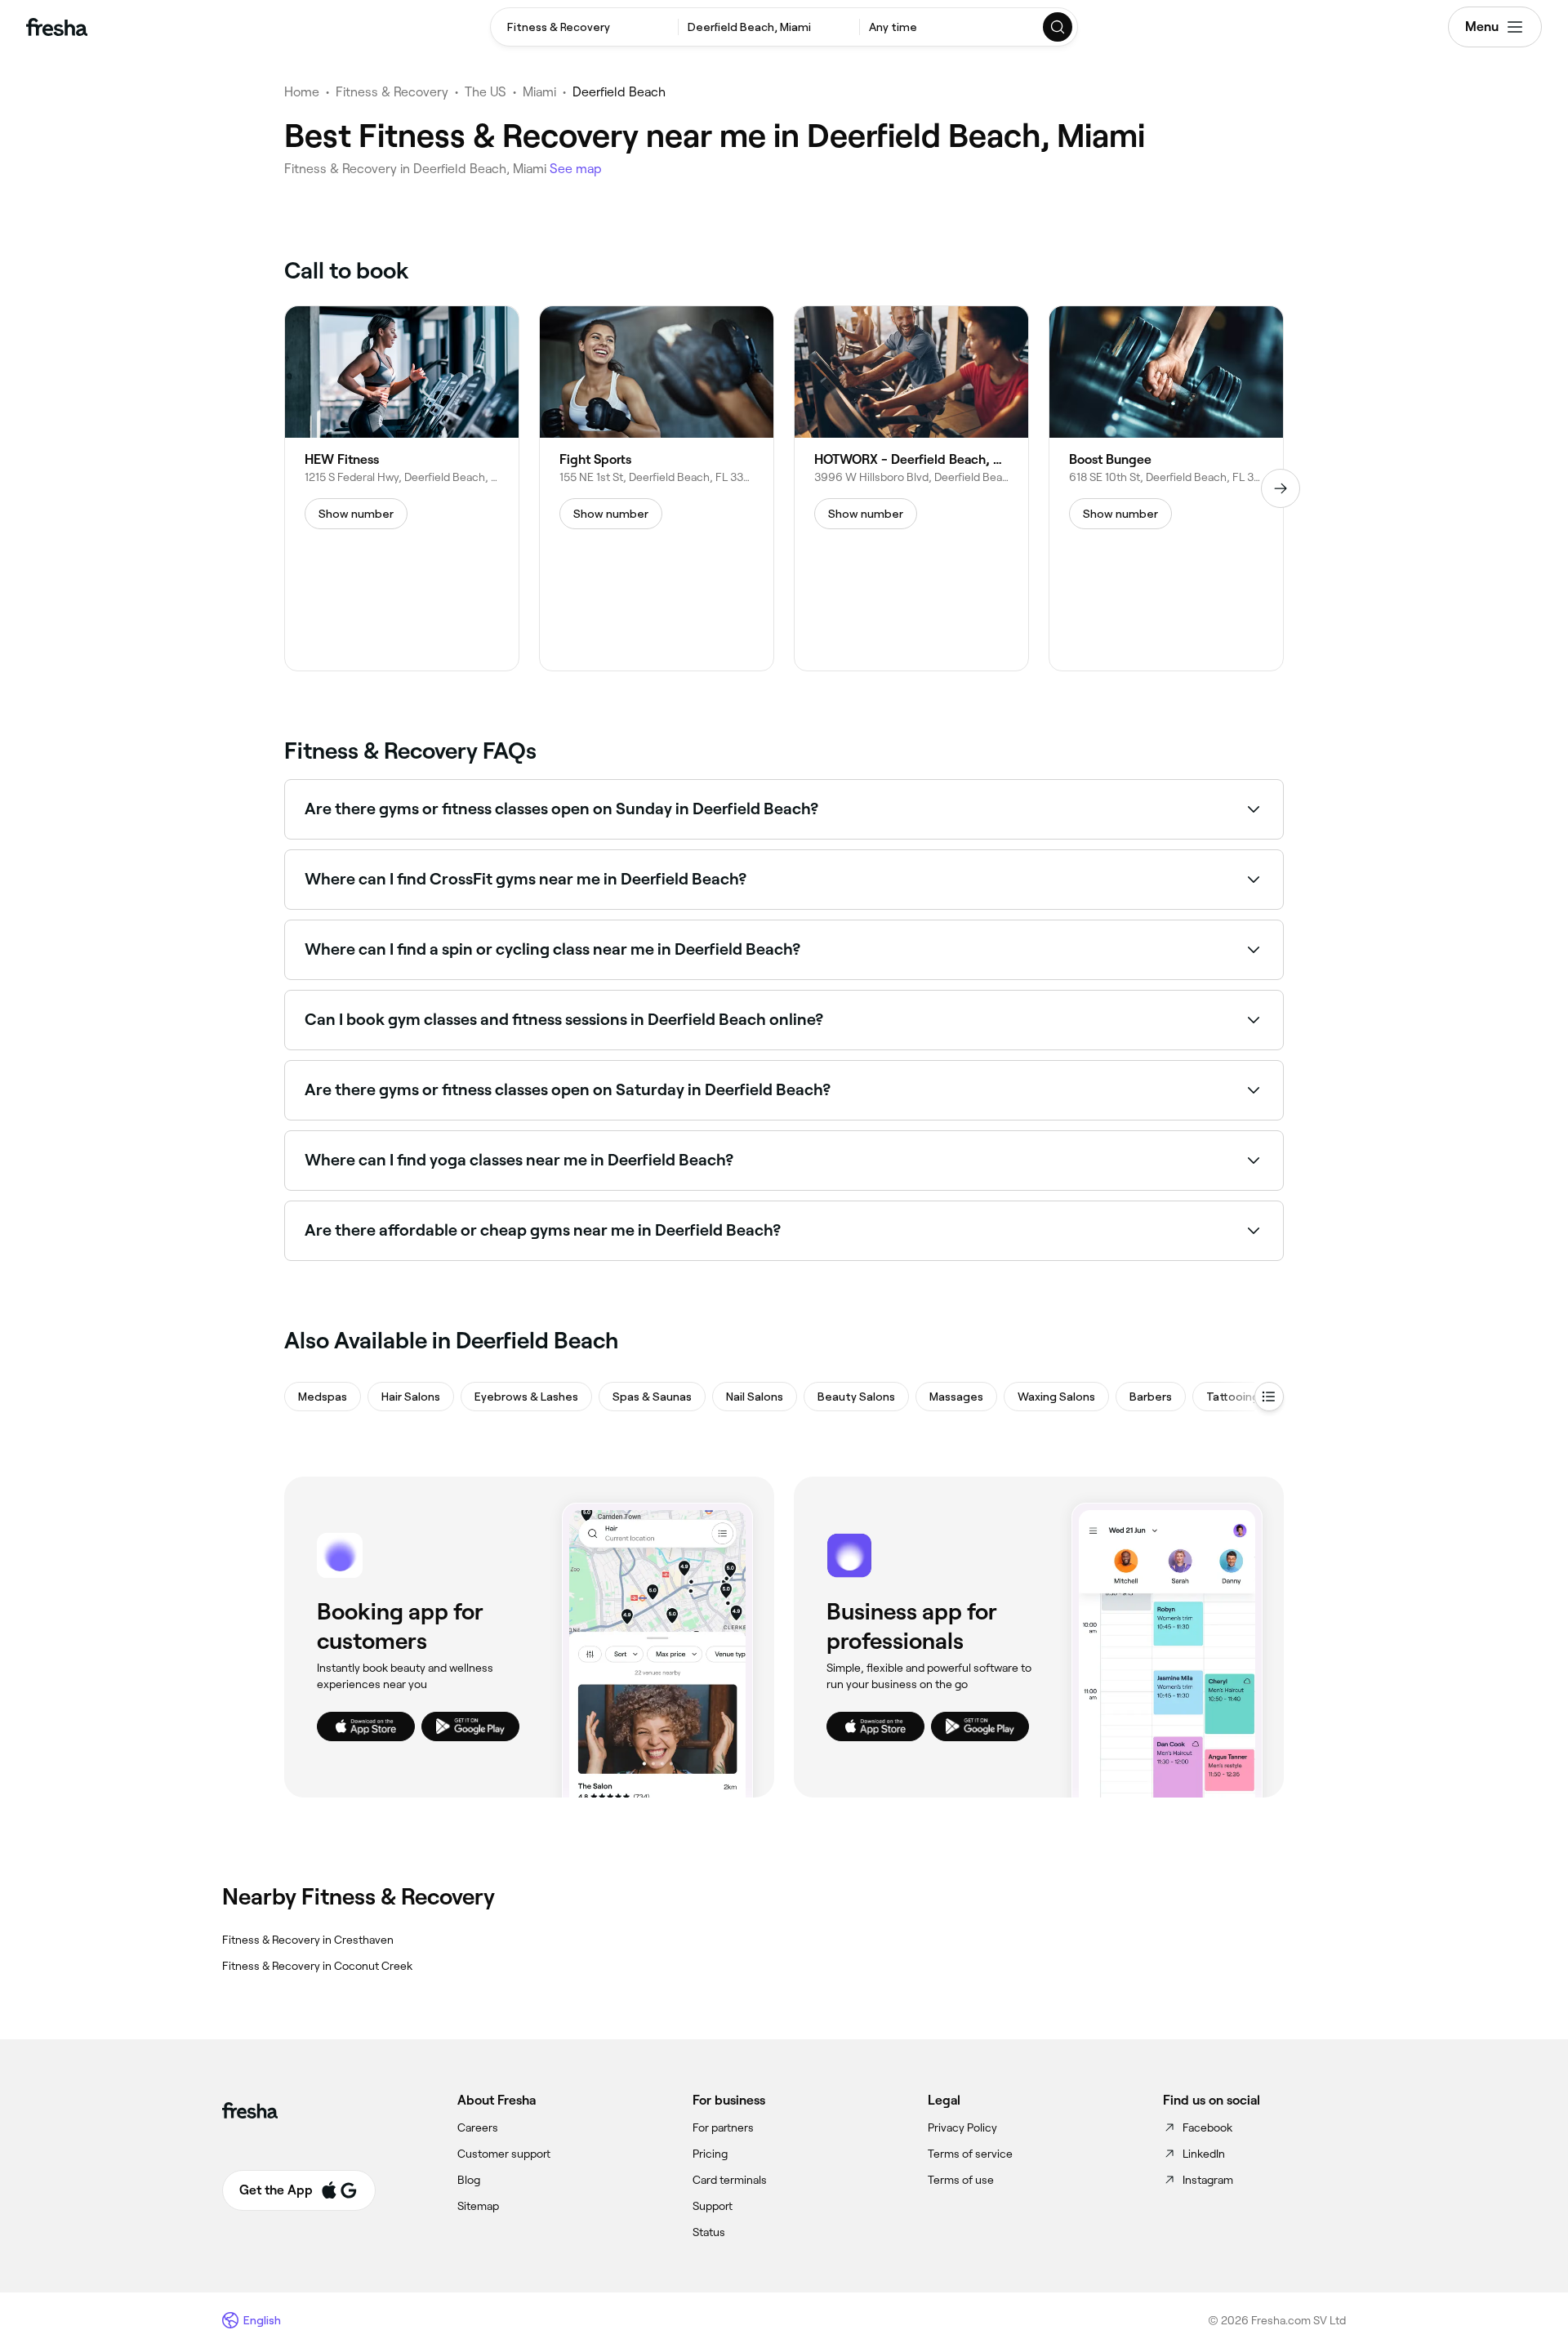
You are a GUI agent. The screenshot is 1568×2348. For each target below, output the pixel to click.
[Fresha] (57, 27)
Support (713, 2206)
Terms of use (961, 2180)
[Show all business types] (1269, 1397)
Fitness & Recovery (392, 92)
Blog (469, 2180)
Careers (478, 2127)
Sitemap (478, 2206)
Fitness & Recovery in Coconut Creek (317, 1966)
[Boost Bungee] (1166, 488)
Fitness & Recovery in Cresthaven (308, 1940)
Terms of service (970, 2154)
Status (709, 2232)
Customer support (504, 2154)
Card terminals (730, 2180)
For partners (723, 2127)
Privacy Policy (962, 2127)
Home (302, 92)
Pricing (710, 2154)
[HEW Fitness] (402, 488)
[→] (1281, 488)
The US (486, 92)
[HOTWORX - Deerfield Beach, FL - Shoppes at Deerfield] (911, 488)
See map (576, 169)
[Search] (1058, 27)
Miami (539, 92)
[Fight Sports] (657, 488)
